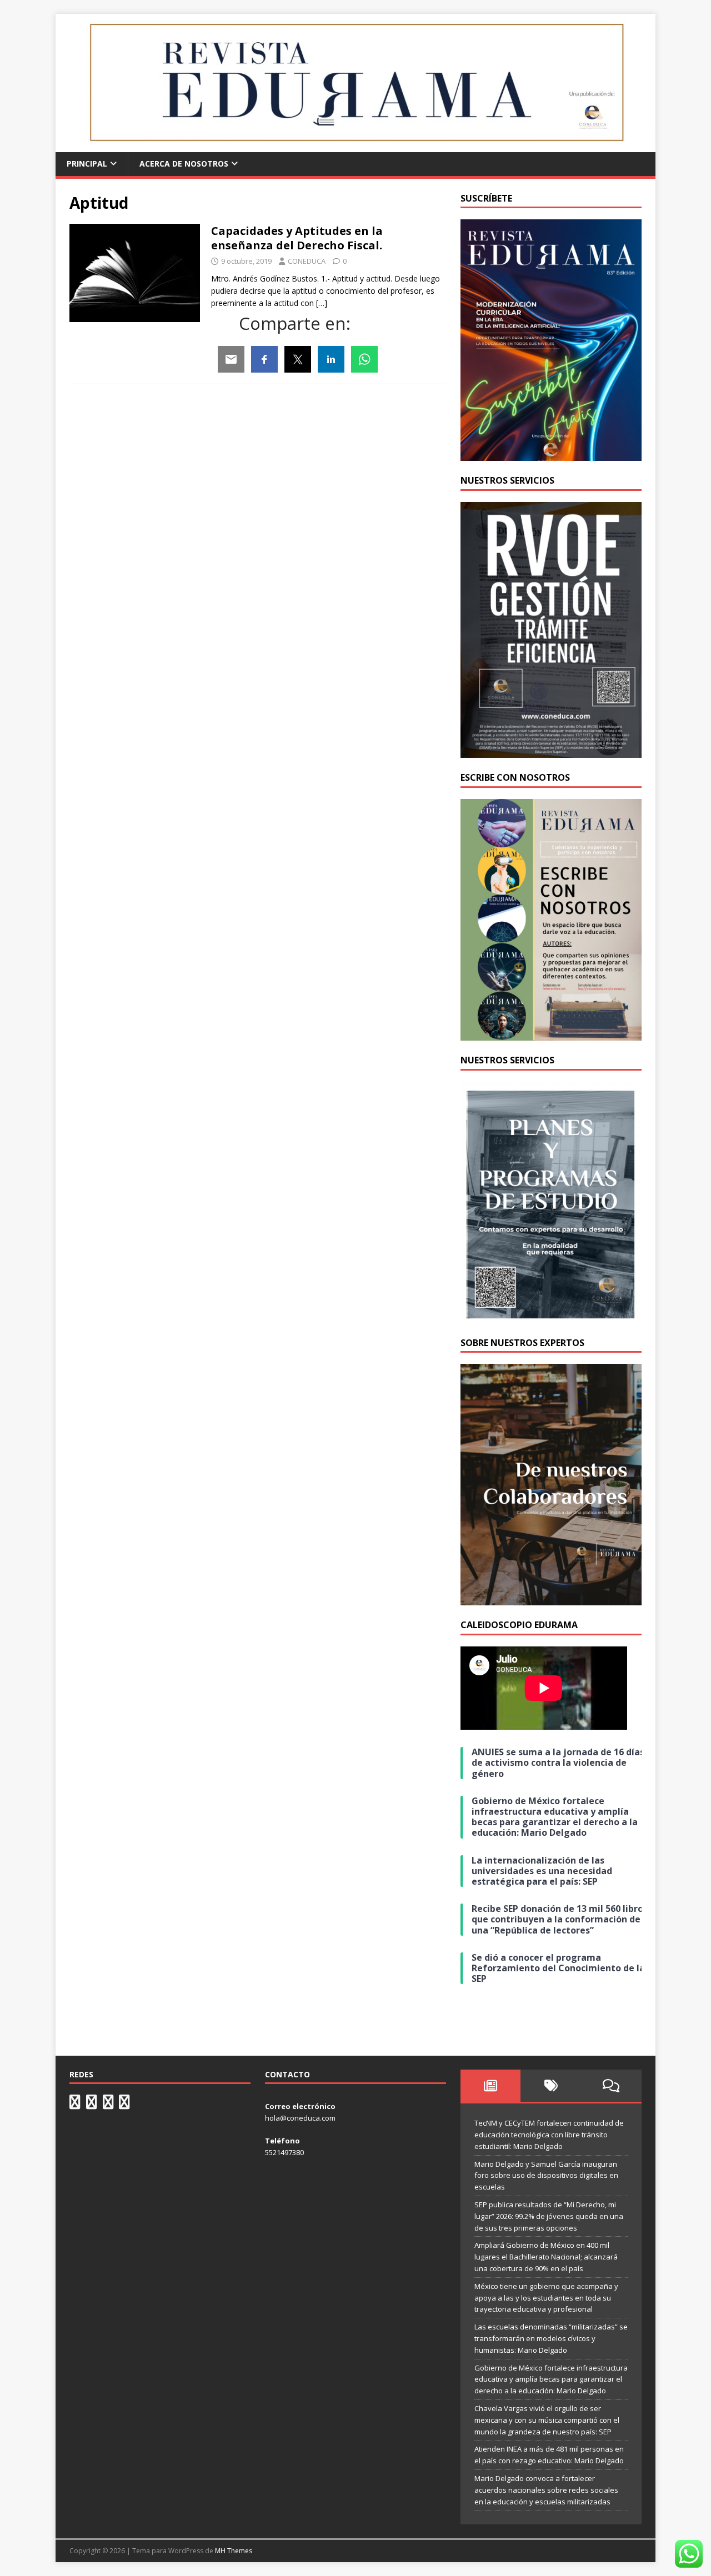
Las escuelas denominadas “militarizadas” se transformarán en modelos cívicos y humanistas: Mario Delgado (551, 2338)
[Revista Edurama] (355, 146)
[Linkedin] (331, 359)
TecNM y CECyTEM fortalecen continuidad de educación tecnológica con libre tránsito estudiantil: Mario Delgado (549, 2135)
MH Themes (234, 2551)
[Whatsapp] (364, 359)
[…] (322, 303)
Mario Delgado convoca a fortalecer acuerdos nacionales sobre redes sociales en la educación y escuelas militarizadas (546, 2490)
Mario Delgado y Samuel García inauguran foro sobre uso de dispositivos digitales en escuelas (546, 2176)
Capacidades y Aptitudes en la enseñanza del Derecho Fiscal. (297, 238)
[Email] (231, 359)
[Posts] (491, 2086)
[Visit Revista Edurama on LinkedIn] (92, 2105)
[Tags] (551, 2086)
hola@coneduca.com (300, 2118)
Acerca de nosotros (184, 164)
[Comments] (611, 2086)
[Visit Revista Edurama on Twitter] (108, 2105)
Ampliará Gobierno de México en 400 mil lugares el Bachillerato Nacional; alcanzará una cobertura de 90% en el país (546, 2257)
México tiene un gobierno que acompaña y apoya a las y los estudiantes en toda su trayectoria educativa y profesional (546, 2298)
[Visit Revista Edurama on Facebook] (124, 2105)
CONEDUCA (307, 261)
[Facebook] (264, 359)
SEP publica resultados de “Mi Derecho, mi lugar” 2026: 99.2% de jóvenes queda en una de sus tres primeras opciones (549, 2216)
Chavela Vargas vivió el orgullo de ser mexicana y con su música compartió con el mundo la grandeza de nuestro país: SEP (547, 2420)
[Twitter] (298, 359)
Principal (87, 164)
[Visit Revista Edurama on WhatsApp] (75, 2105)
